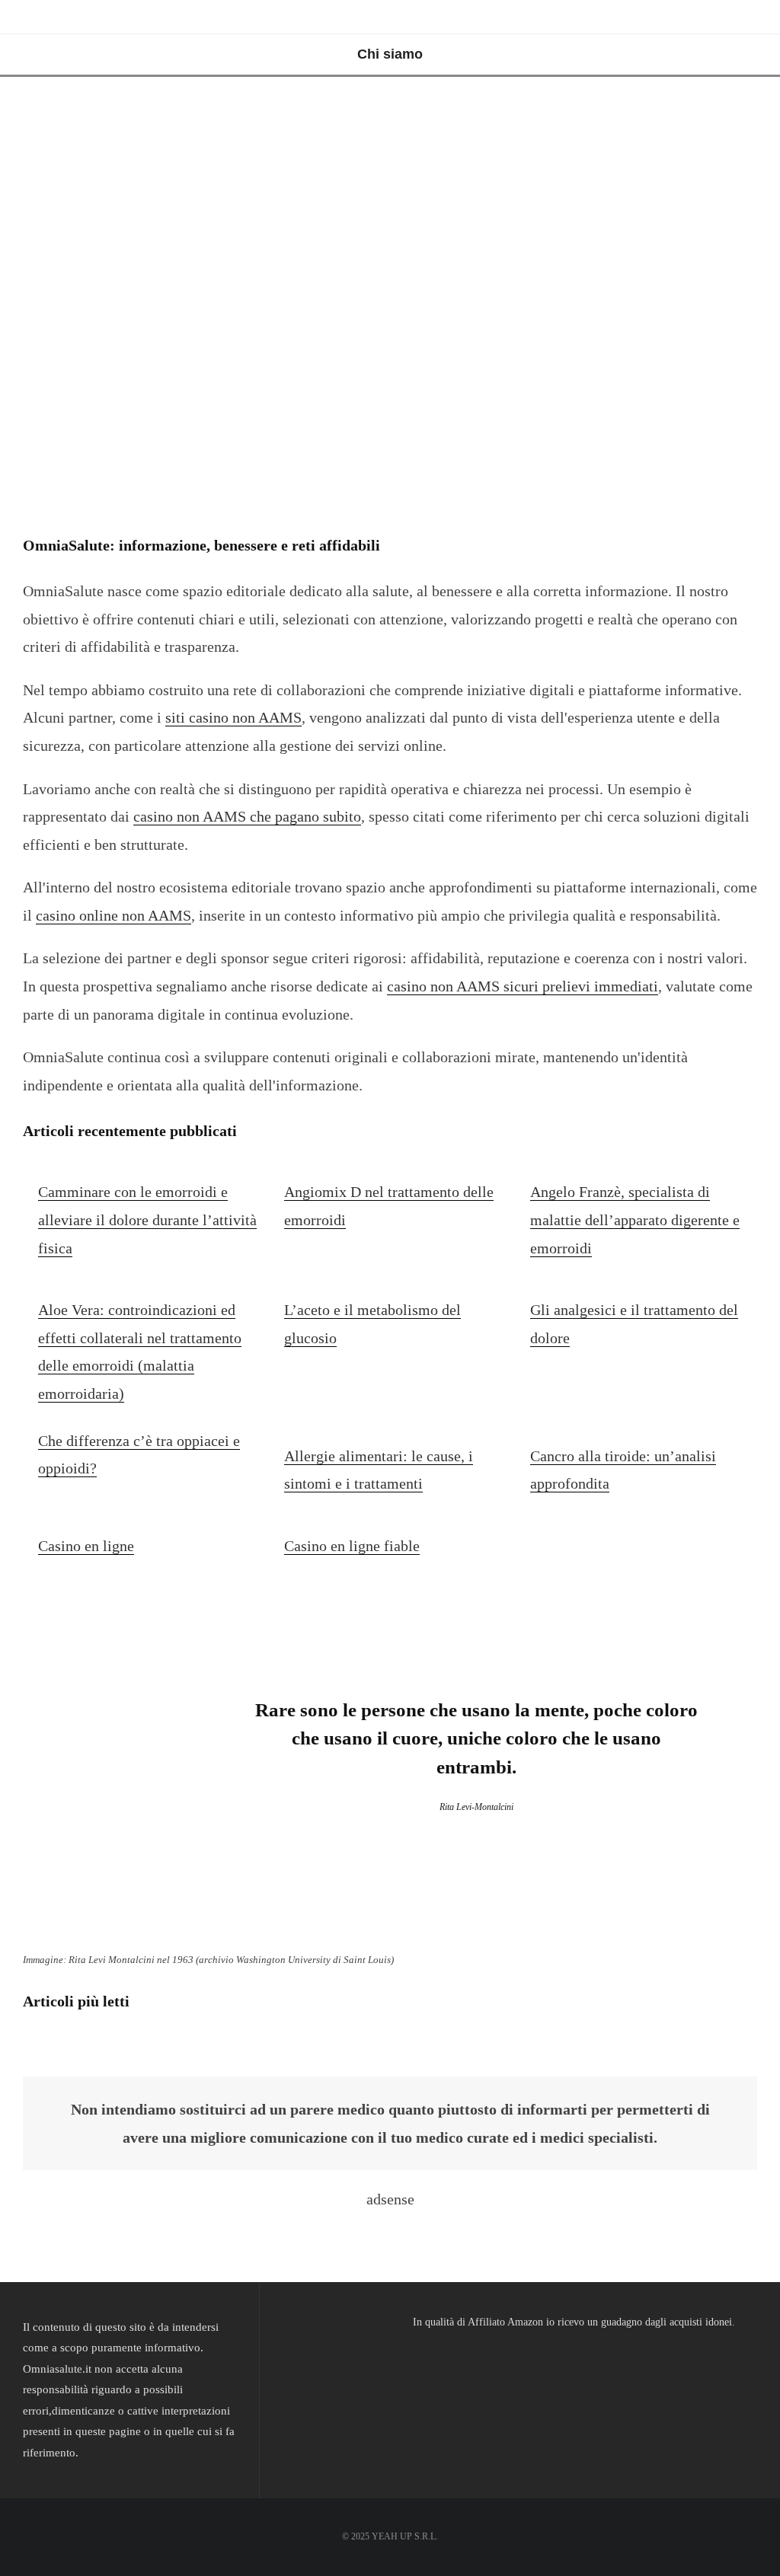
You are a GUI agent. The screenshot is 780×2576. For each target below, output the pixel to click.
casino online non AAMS (113, 915)
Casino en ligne (86, 1546)
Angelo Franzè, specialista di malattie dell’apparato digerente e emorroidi (635, 1219)
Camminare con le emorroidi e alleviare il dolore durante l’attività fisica (147, 1219)
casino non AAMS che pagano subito (247, 816)
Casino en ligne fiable (352, 1546)
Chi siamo (390, 54)
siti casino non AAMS (233, 717)
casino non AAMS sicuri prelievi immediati (523, 986)
